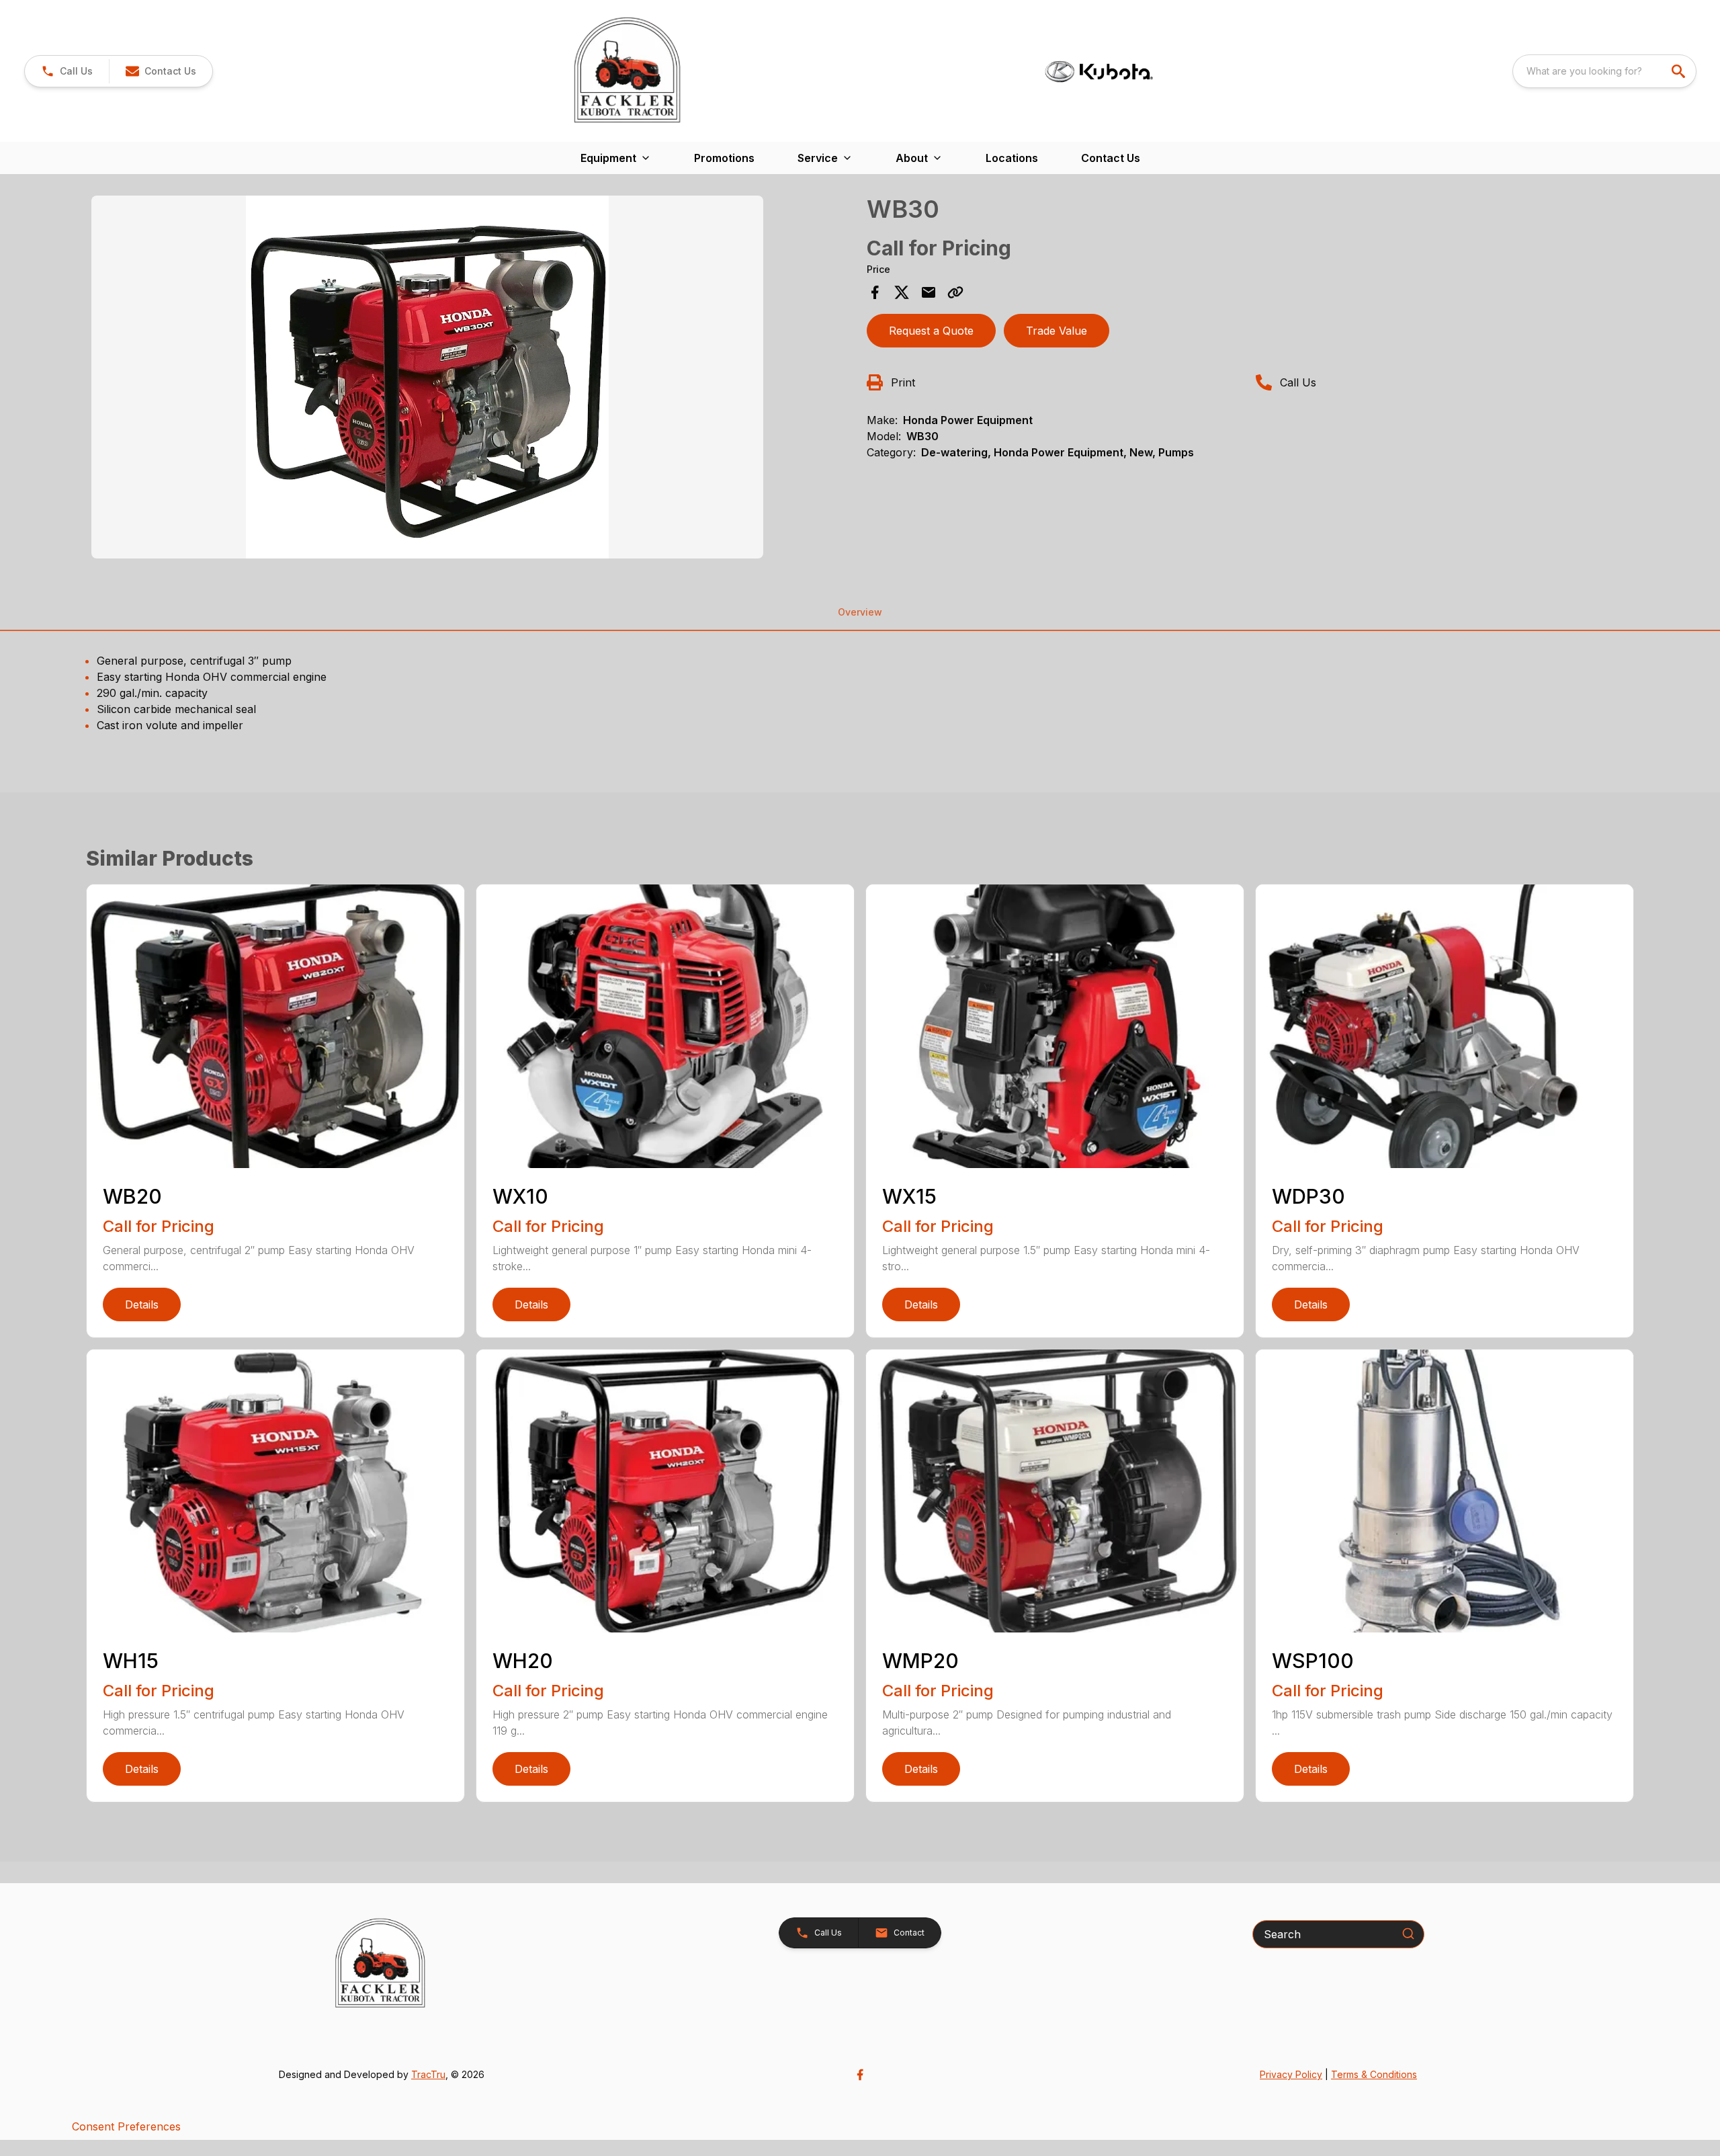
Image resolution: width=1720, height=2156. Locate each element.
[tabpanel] (472, 379)
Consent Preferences (126, 2126)
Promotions (724, 158)
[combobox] (1604, 71)
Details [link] (142, 1304)
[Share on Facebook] (875, 292)
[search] (1680, 71)
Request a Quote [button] (931, 331)
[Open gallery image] (427, 377)
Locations (1012, 158)
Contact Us (1111, 158)
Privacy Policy (1291, 2074)
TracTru (428, 2074)
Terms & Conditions (1374, 2074)
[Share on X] (902, 292)
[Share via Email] (929, 292)
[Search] (1408, 1934)
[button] (67, 71)
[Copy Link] (955, 292)
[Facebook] (860, 2075)
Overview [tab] (860, 612)
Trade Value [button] (1057, 331)
